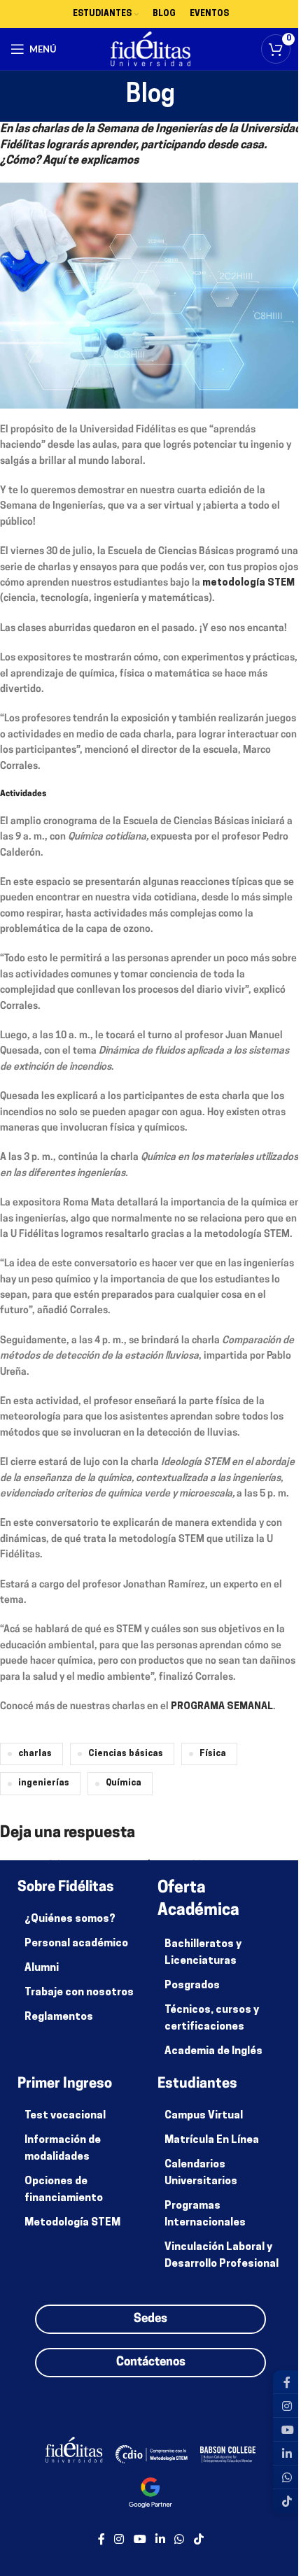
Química (124, 1783)
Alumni (42, 1968)
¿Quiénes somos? (70, 1919)
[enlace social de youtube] (140, 2540)
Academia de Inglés (213, 2052)
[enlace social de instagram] (119, 2540)
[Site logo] (151, 49)
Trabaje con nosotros (79, 1993)
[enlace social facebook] (101, 2540)
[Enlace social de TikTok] (198, 2540)
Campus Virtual (204, 2116)
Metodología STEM (72, 2223)
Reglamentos (59, 2017)
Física (213, 1754)
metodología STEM (248, 583)
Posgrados (192, 1986)
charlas (35, 1754)
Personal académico (76, 1944)
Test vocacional (65, 2116)
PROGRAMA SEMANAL (222, 1707)
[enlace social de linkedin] (160, 2540)
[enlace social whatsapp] (180, 2540)
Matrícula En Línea (212, 2140)
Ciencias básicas (126, 1754)
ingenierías (44, 1783)
